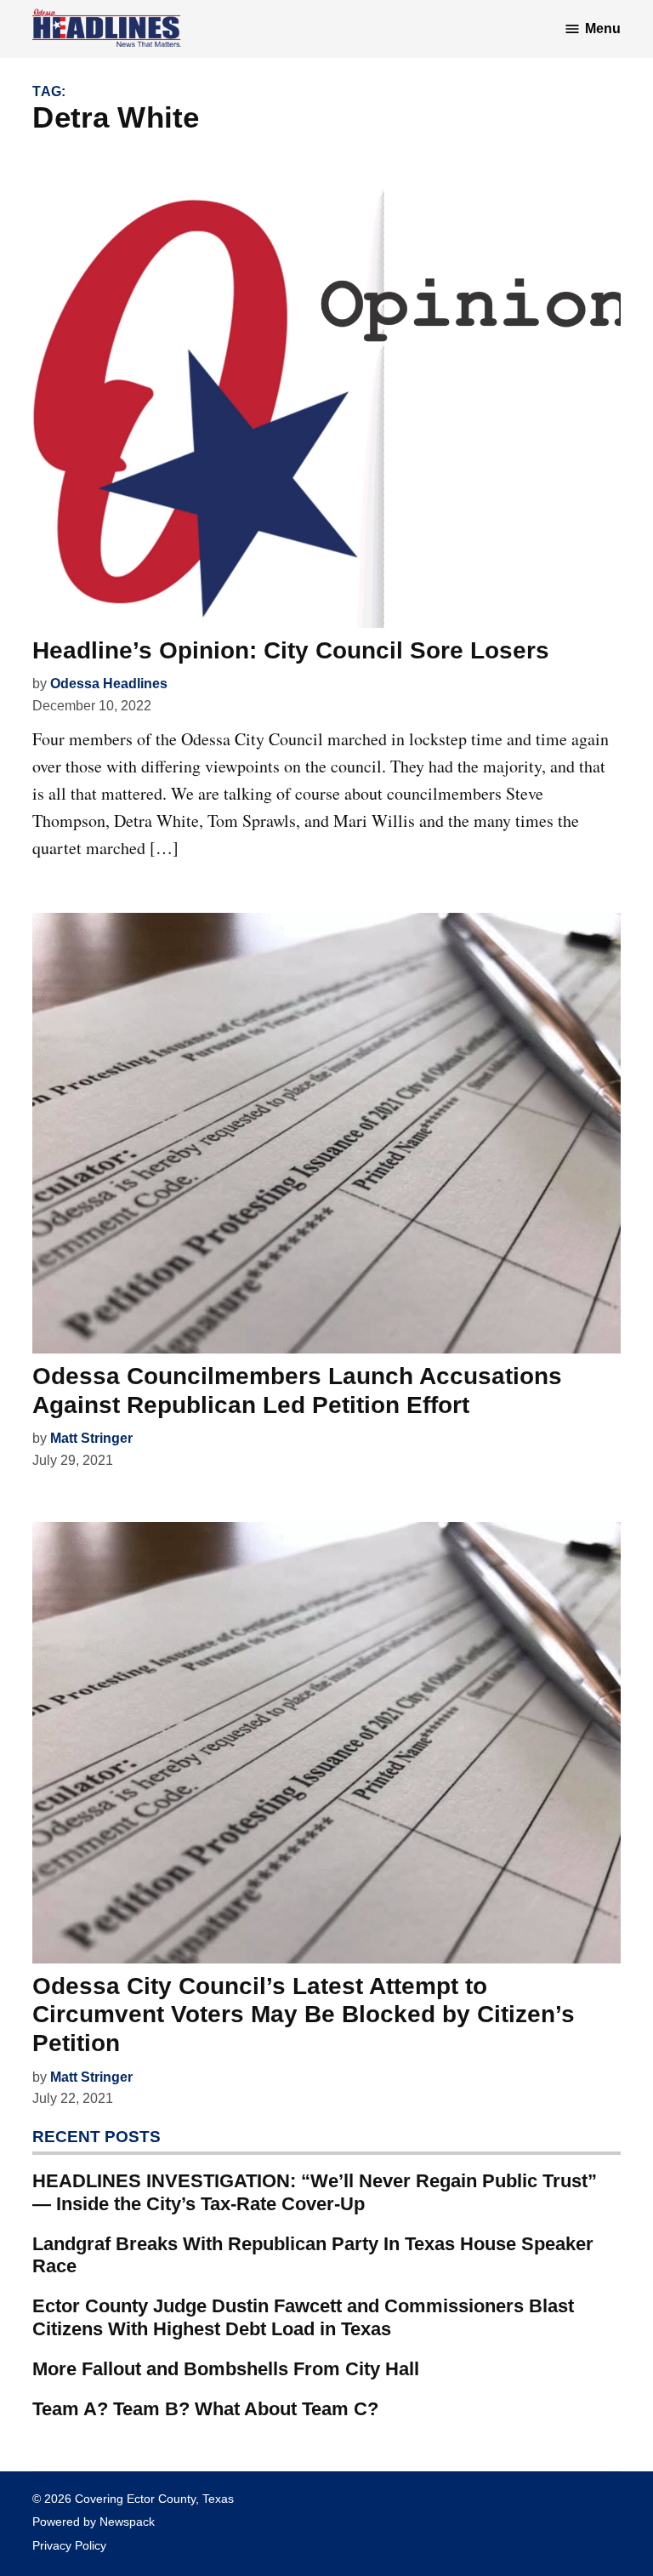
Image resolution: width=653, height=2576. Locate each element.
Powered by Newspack (94, 2522)
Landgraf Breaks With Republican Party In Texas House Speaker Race (313, 2255)
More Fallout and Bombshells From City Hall (226, 2369)
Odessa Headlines (109, 684)
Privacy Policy (69, 2545)
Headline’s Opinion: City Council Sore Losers (291, 650)
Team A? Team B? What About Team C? (205, 2409)
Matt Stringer (91, 1438)
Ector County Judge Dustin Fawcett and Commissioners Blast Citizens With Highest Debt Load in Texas (303, 2317)
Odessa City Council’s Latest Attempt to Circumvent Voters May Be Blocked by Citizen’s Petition (304, 2015)
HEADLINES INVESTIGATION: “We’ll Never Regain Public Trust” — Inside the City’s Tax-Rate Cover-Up (315, 2192)
